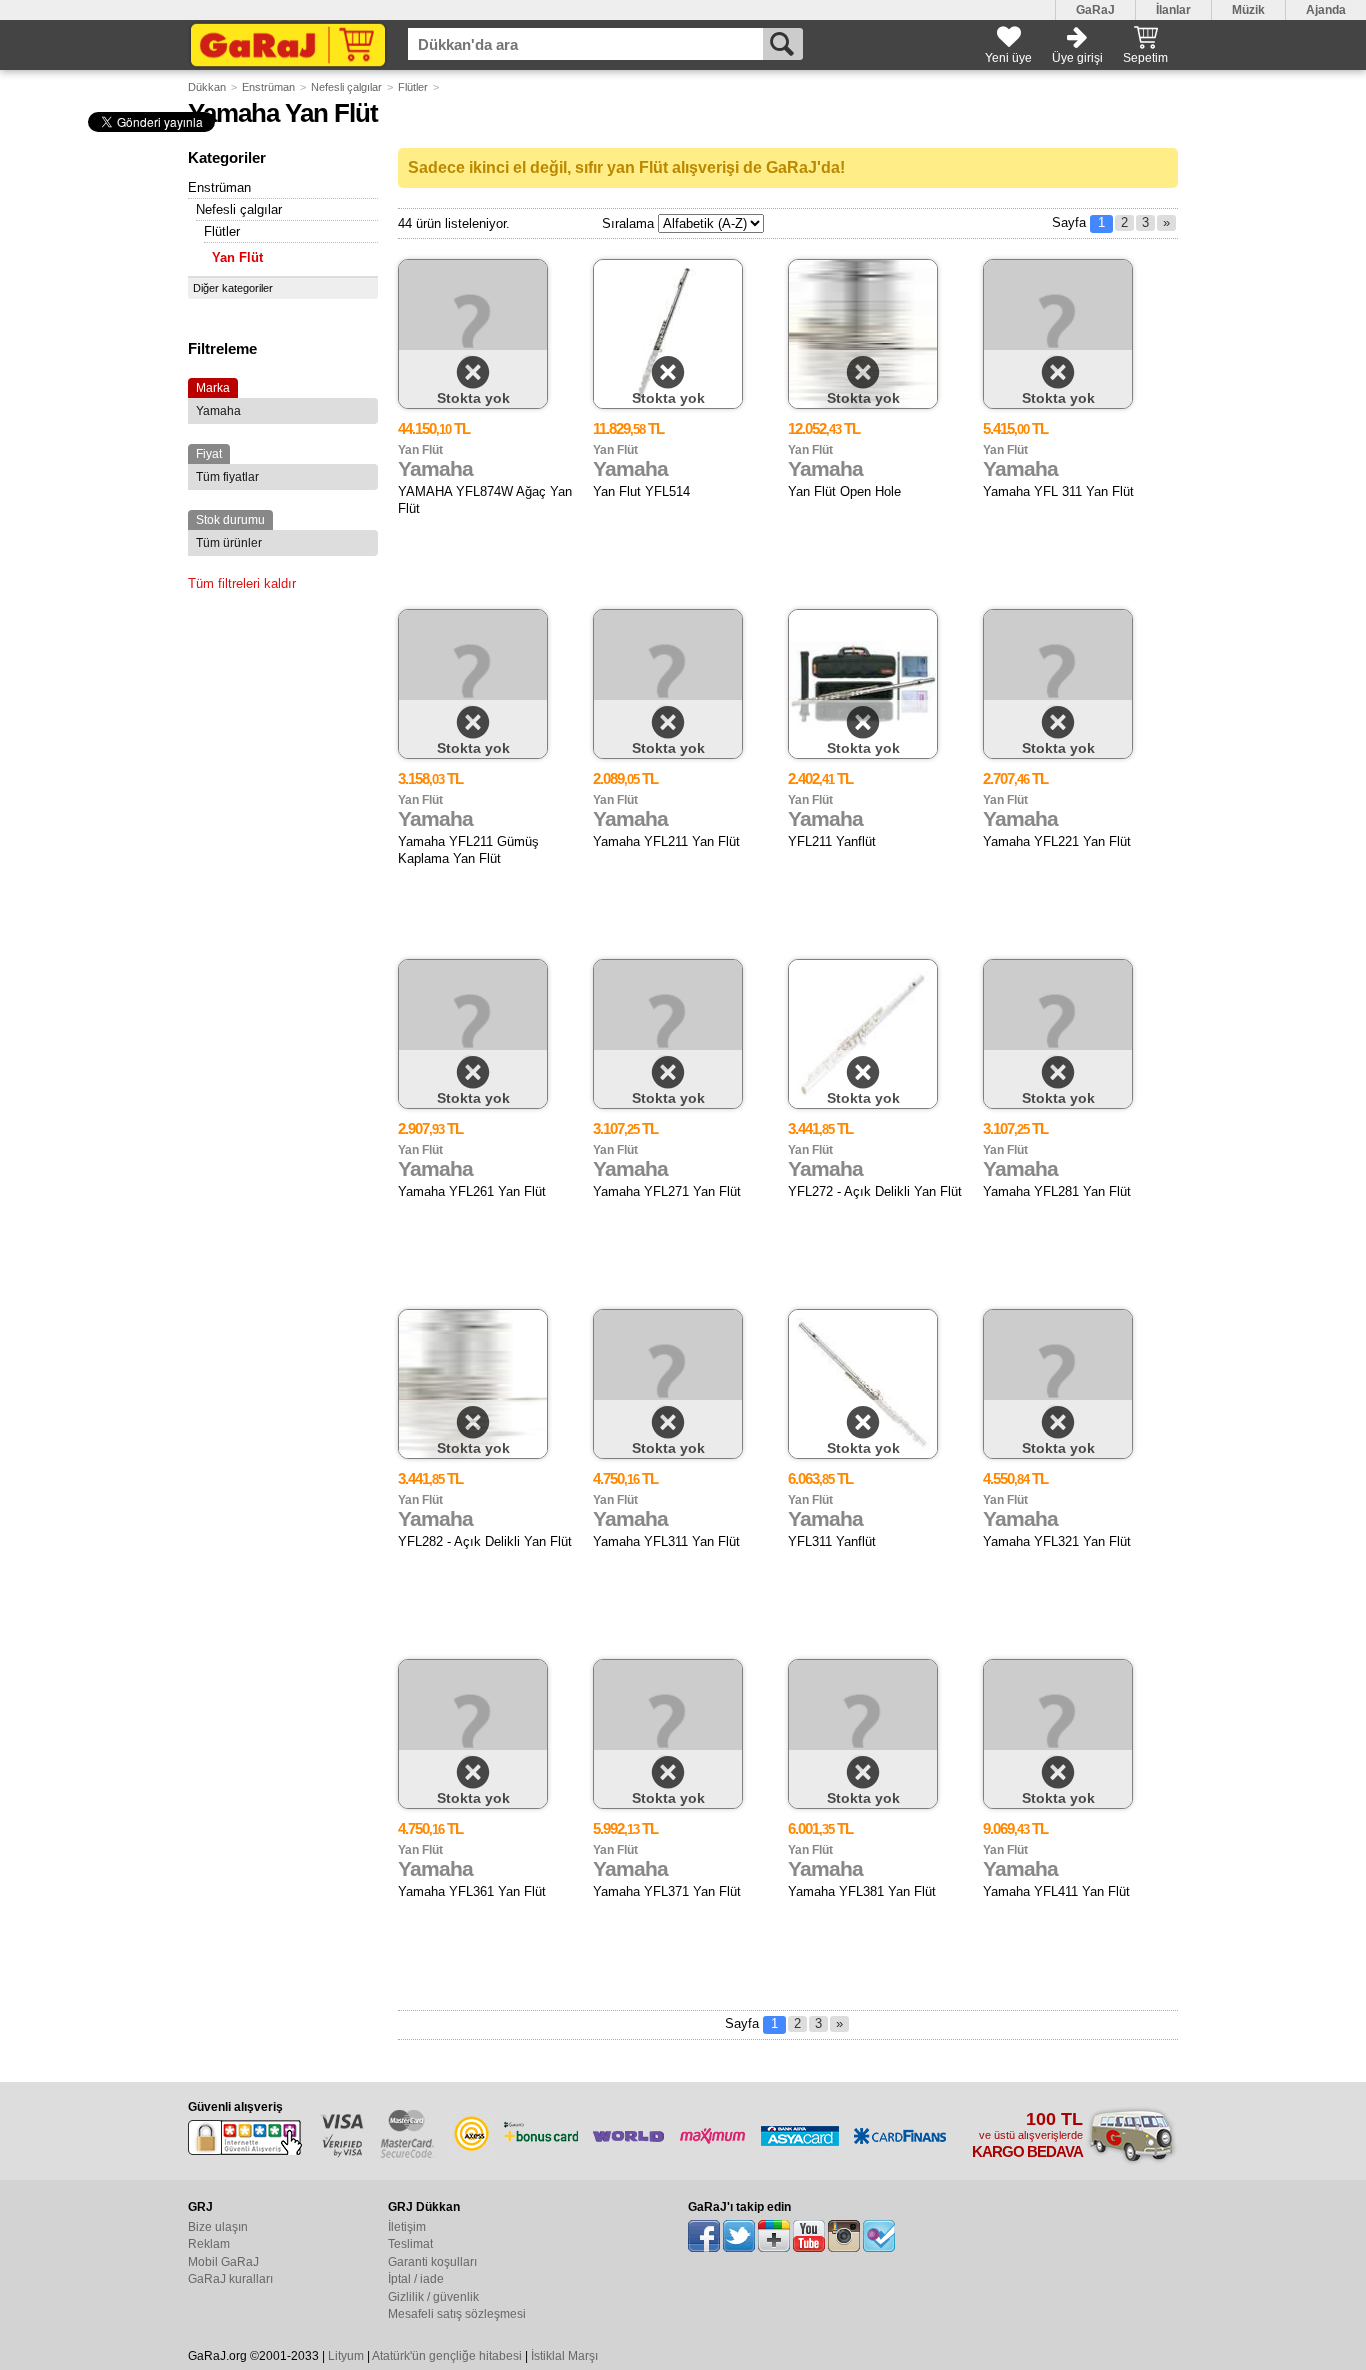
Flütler (413, 87)
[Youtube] (809, 2236)
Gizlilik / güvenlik (433, 2297)
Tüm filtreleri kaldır (242, 583)
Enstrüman (268, 87)
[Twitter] (739, 2236)
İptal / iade (416, 2279)
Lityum (346, 2356)
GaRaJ (1095, 10)
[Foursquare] (879, 2236)
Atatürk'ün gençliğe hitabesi (447, 2356)
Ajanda (1326, 10)
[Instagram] (844, 2236)
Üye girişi (1077, 58)
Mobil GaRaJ (223, 2262)
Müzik (1248, 10)
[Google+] (774, 2236)
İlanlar (1173, 10)
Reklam (209, 2244)
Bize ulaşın (218, 2227)
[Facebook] (704, 2236)
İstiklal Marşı (564, 2356)
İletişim (407, 2227)
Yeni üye (1008, 58)
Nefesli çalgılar (346, 87)
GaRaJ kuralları (230, 2279)
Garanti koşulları (432, 2262)
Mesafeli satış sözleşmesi (457, 2314)
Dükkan (207, 87)
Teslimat (410, 2244)
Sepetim (1145, 58)
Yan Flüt (237, 257)
